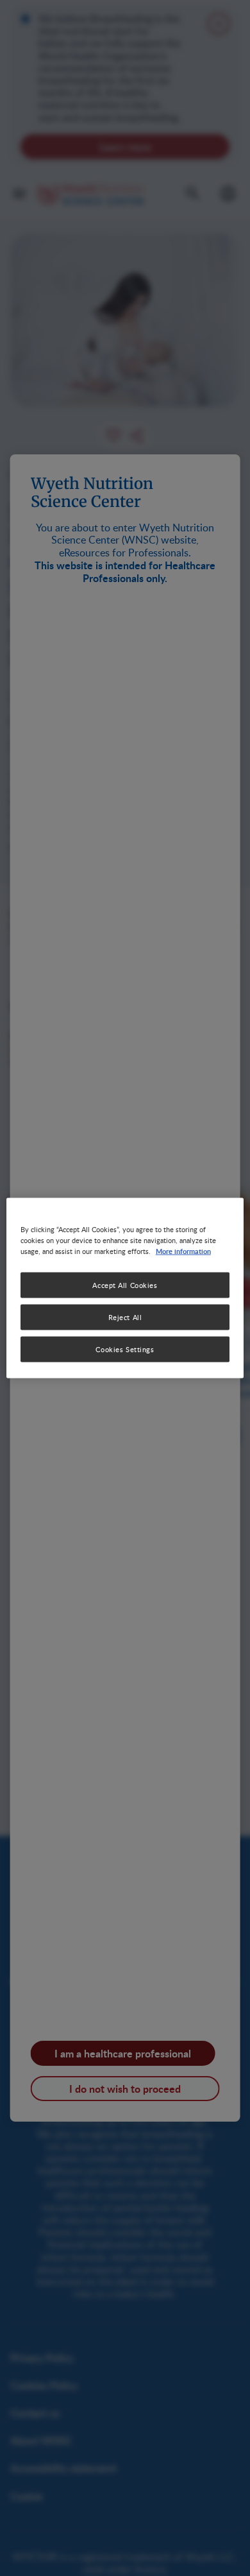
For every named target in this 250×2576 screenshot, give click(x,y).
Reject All (125, 1317)
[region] (125, 1288)
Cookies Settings (125, 1349)
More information (183, 1251)
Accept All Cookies (125, 1285)
